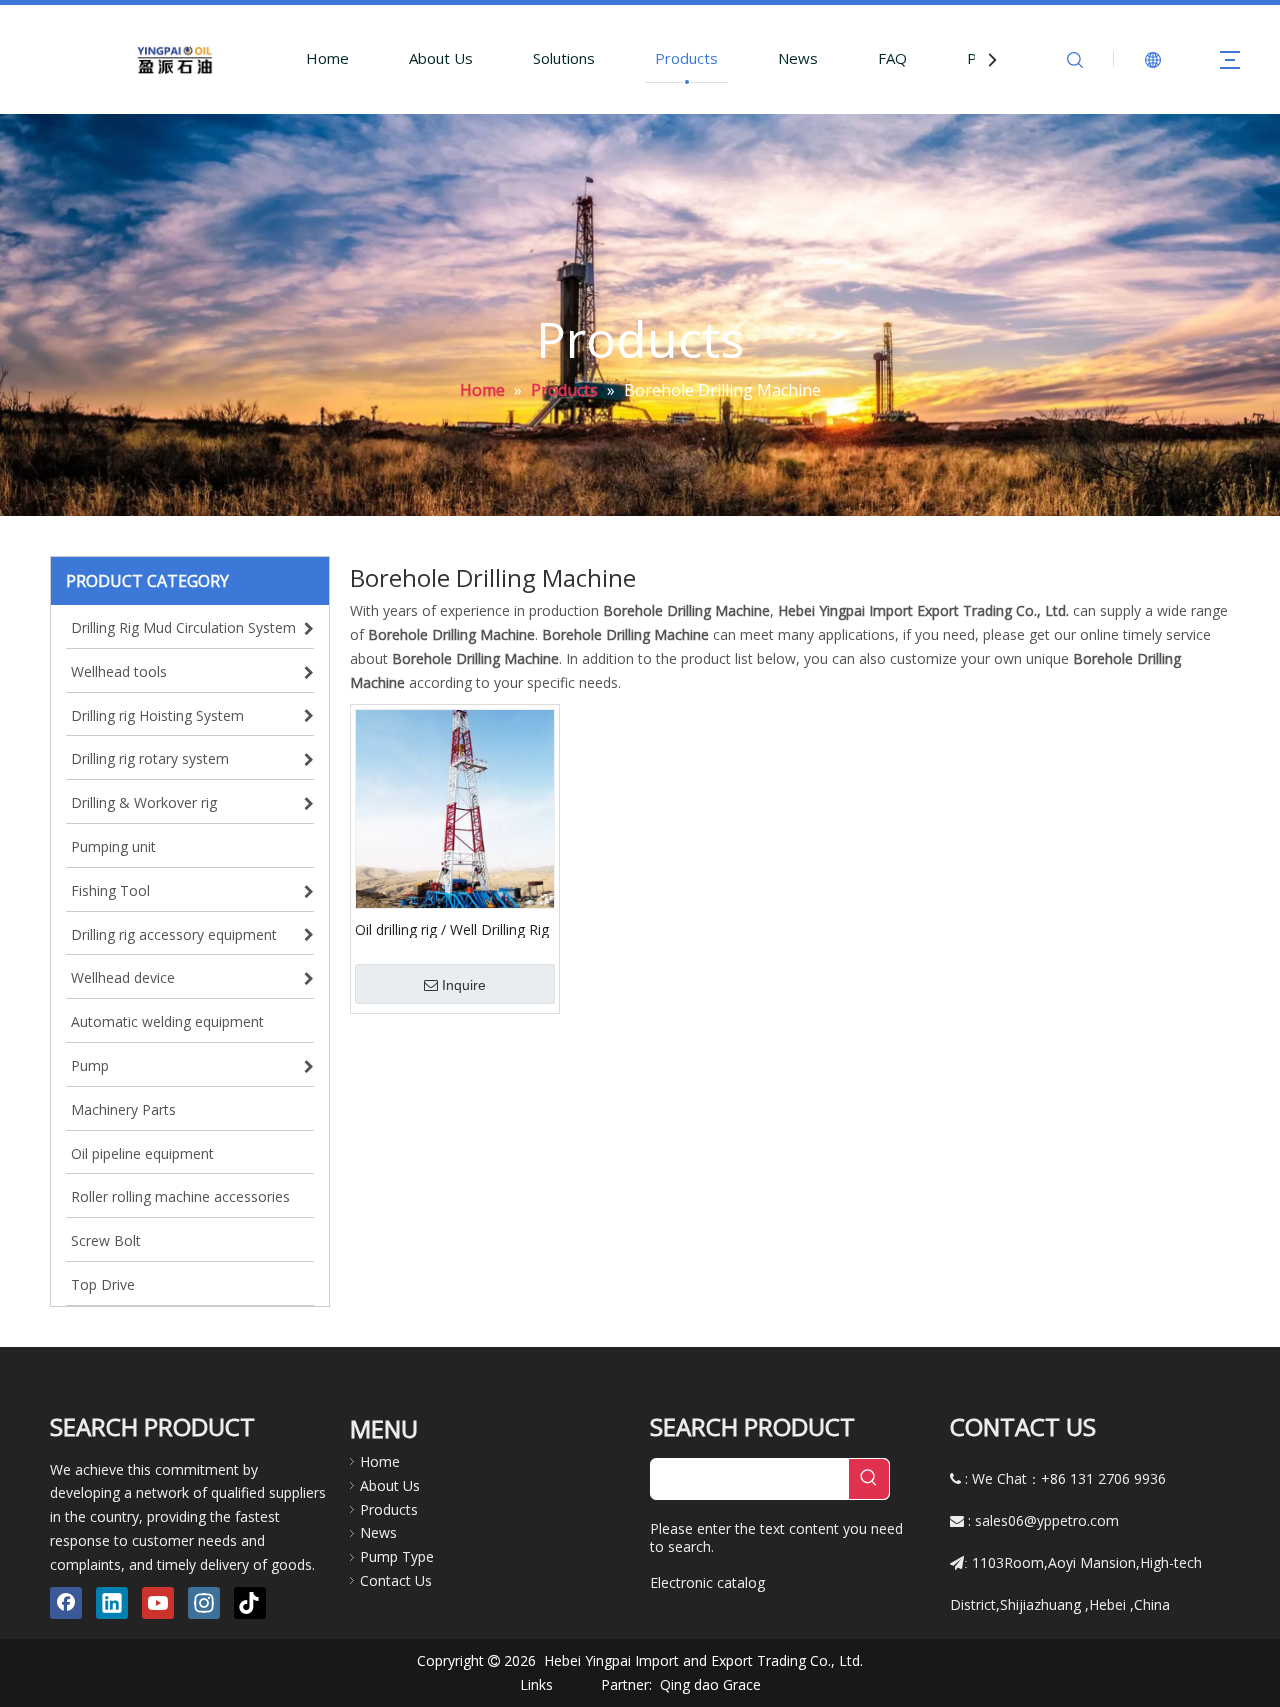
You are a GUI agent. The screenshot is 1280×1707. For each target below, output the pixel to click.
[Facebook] (66, 1603)
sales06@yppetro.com (1047, 1520)
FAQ (892, 58)
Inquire (464, 985)
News (798, 58)
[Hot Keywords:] (869, 1479)
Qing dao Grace (710, 1684)
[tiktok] (250, 1603)
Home (327, 58)
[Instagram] (204, 1603)
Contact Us (396, 1580)
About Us (441, 58)
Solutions (564, 58)
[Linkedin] (112, 1603)
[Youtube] (158, 1603)
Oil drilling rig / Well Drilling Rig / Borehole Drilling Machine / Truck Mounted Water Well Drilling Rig (452, 929)
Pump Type (397, 1556)
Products (686, 58)
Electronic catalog (707, 1582)
